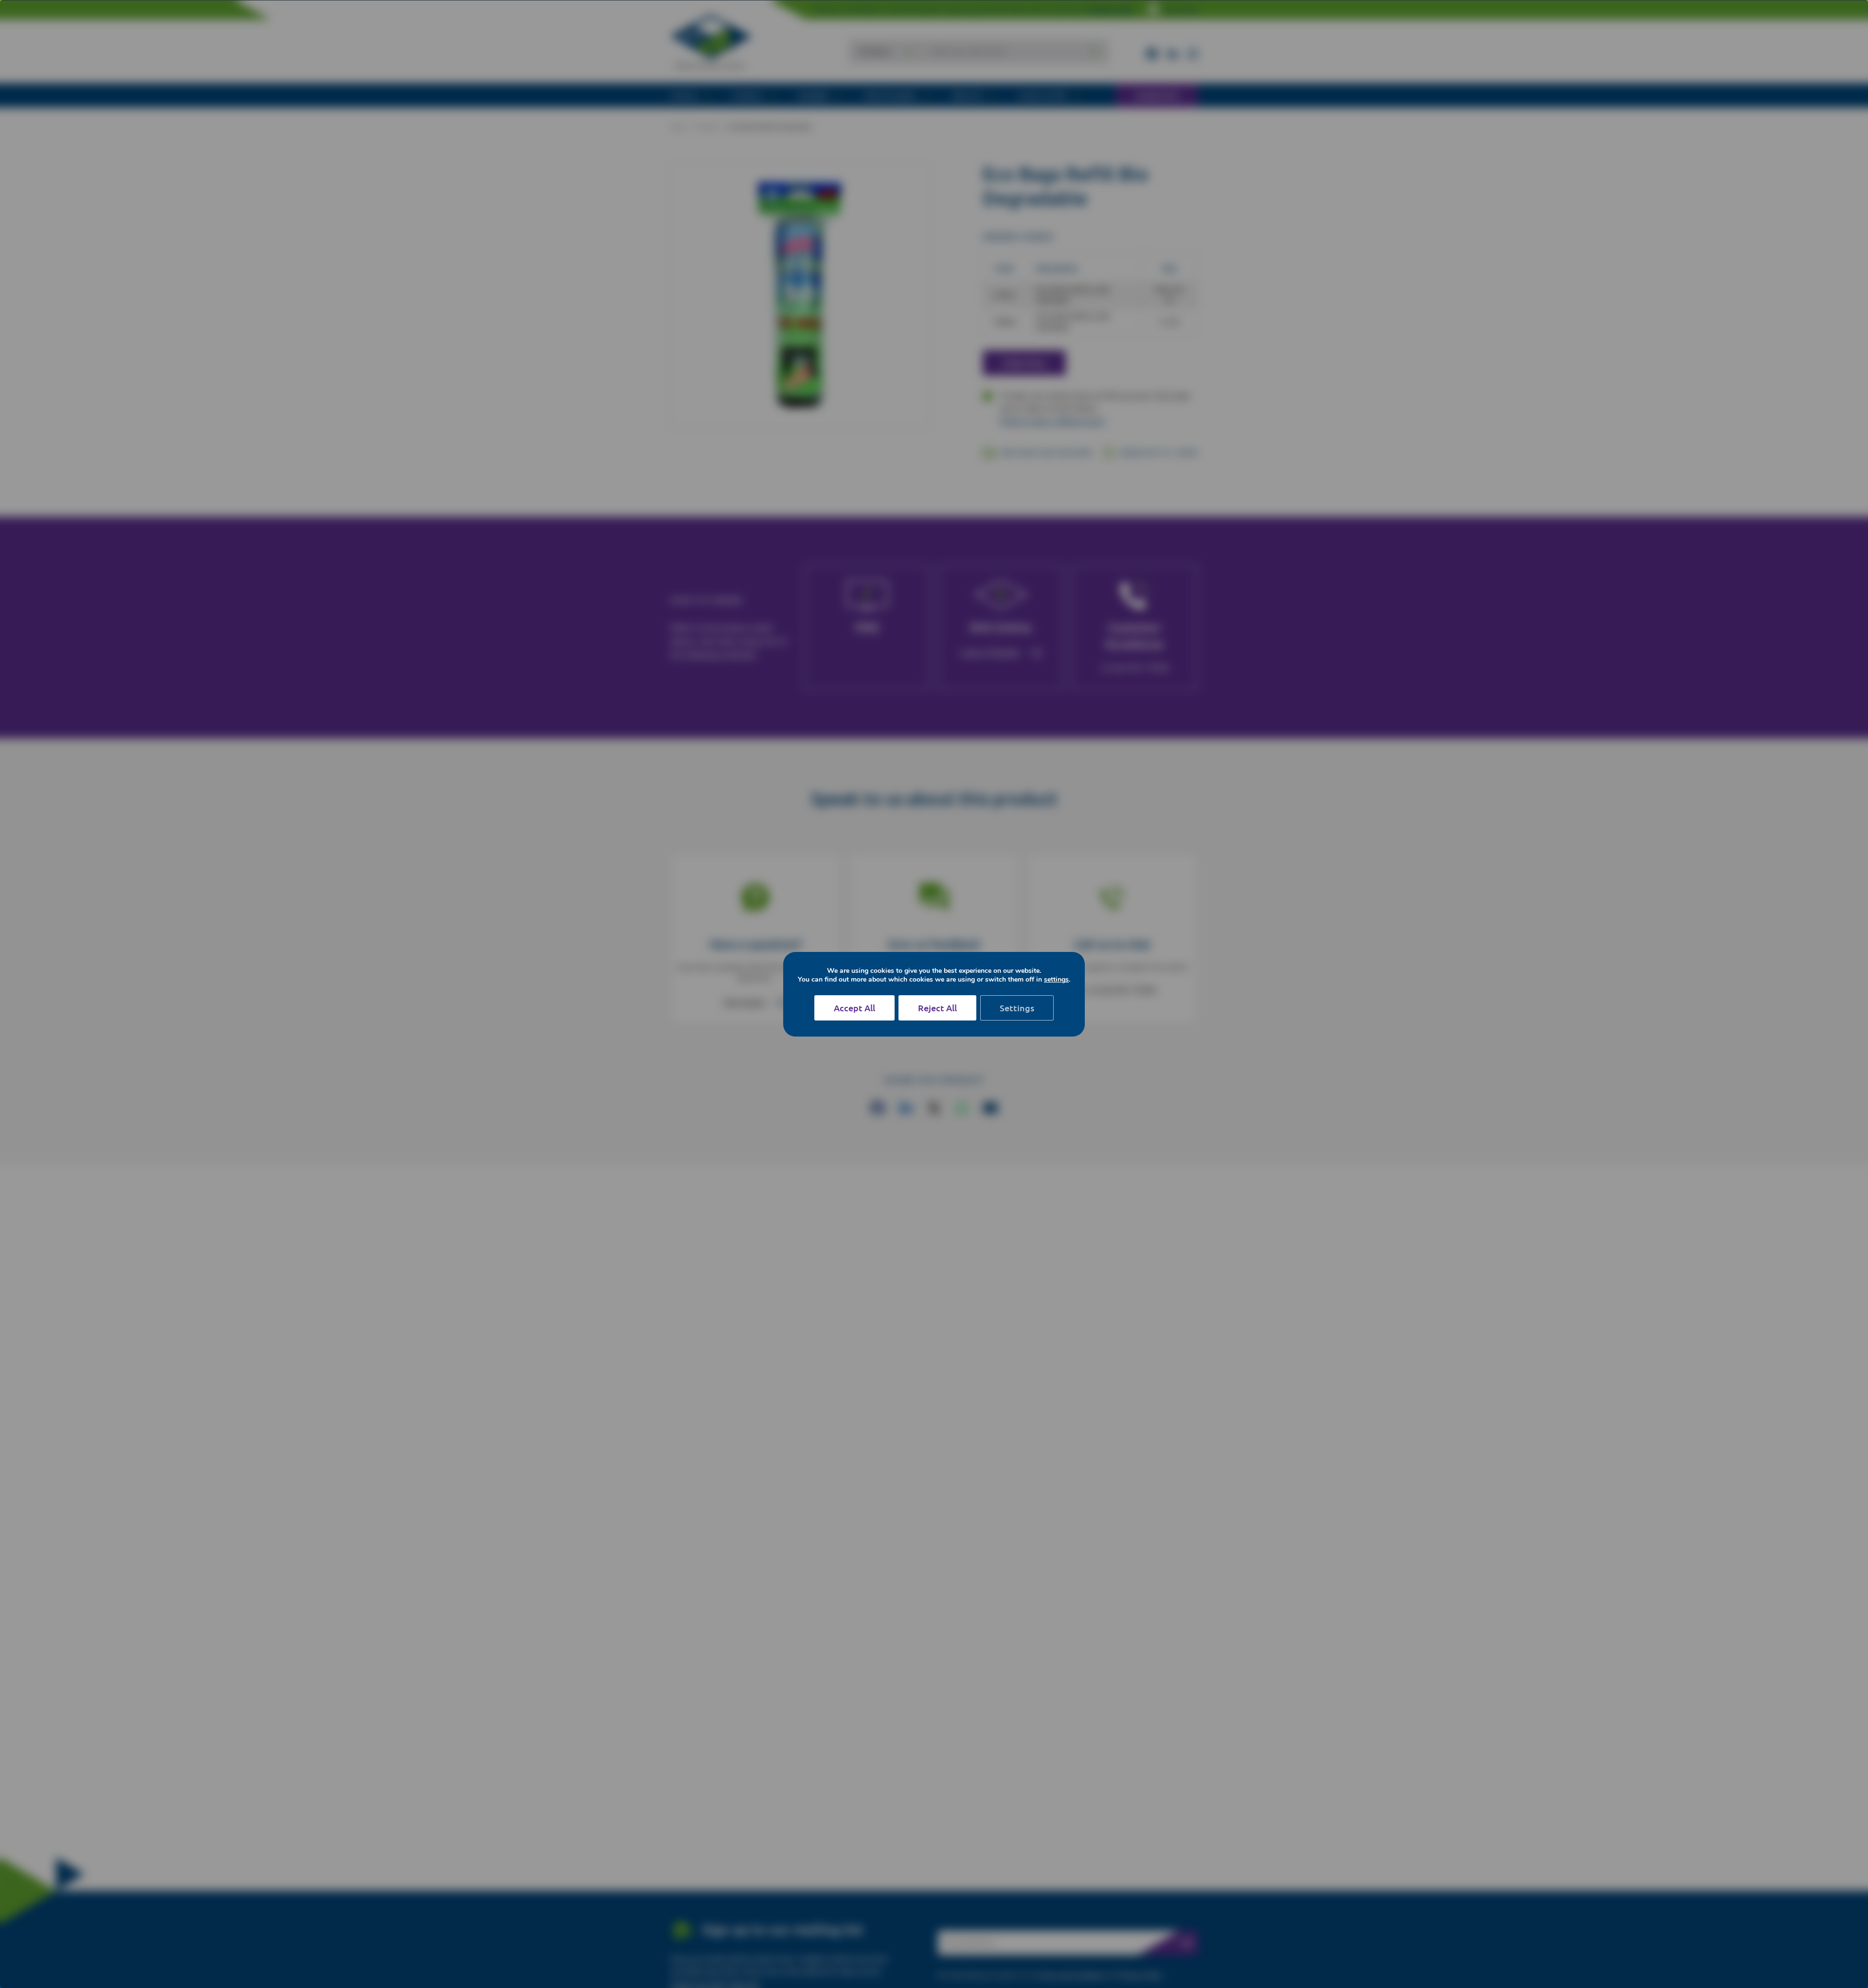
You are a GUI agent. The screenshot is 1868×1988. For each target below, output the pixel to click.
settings (1056, 980)
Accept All (854, 1008)
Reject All (937, 1008)
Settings (1017, 1008)
